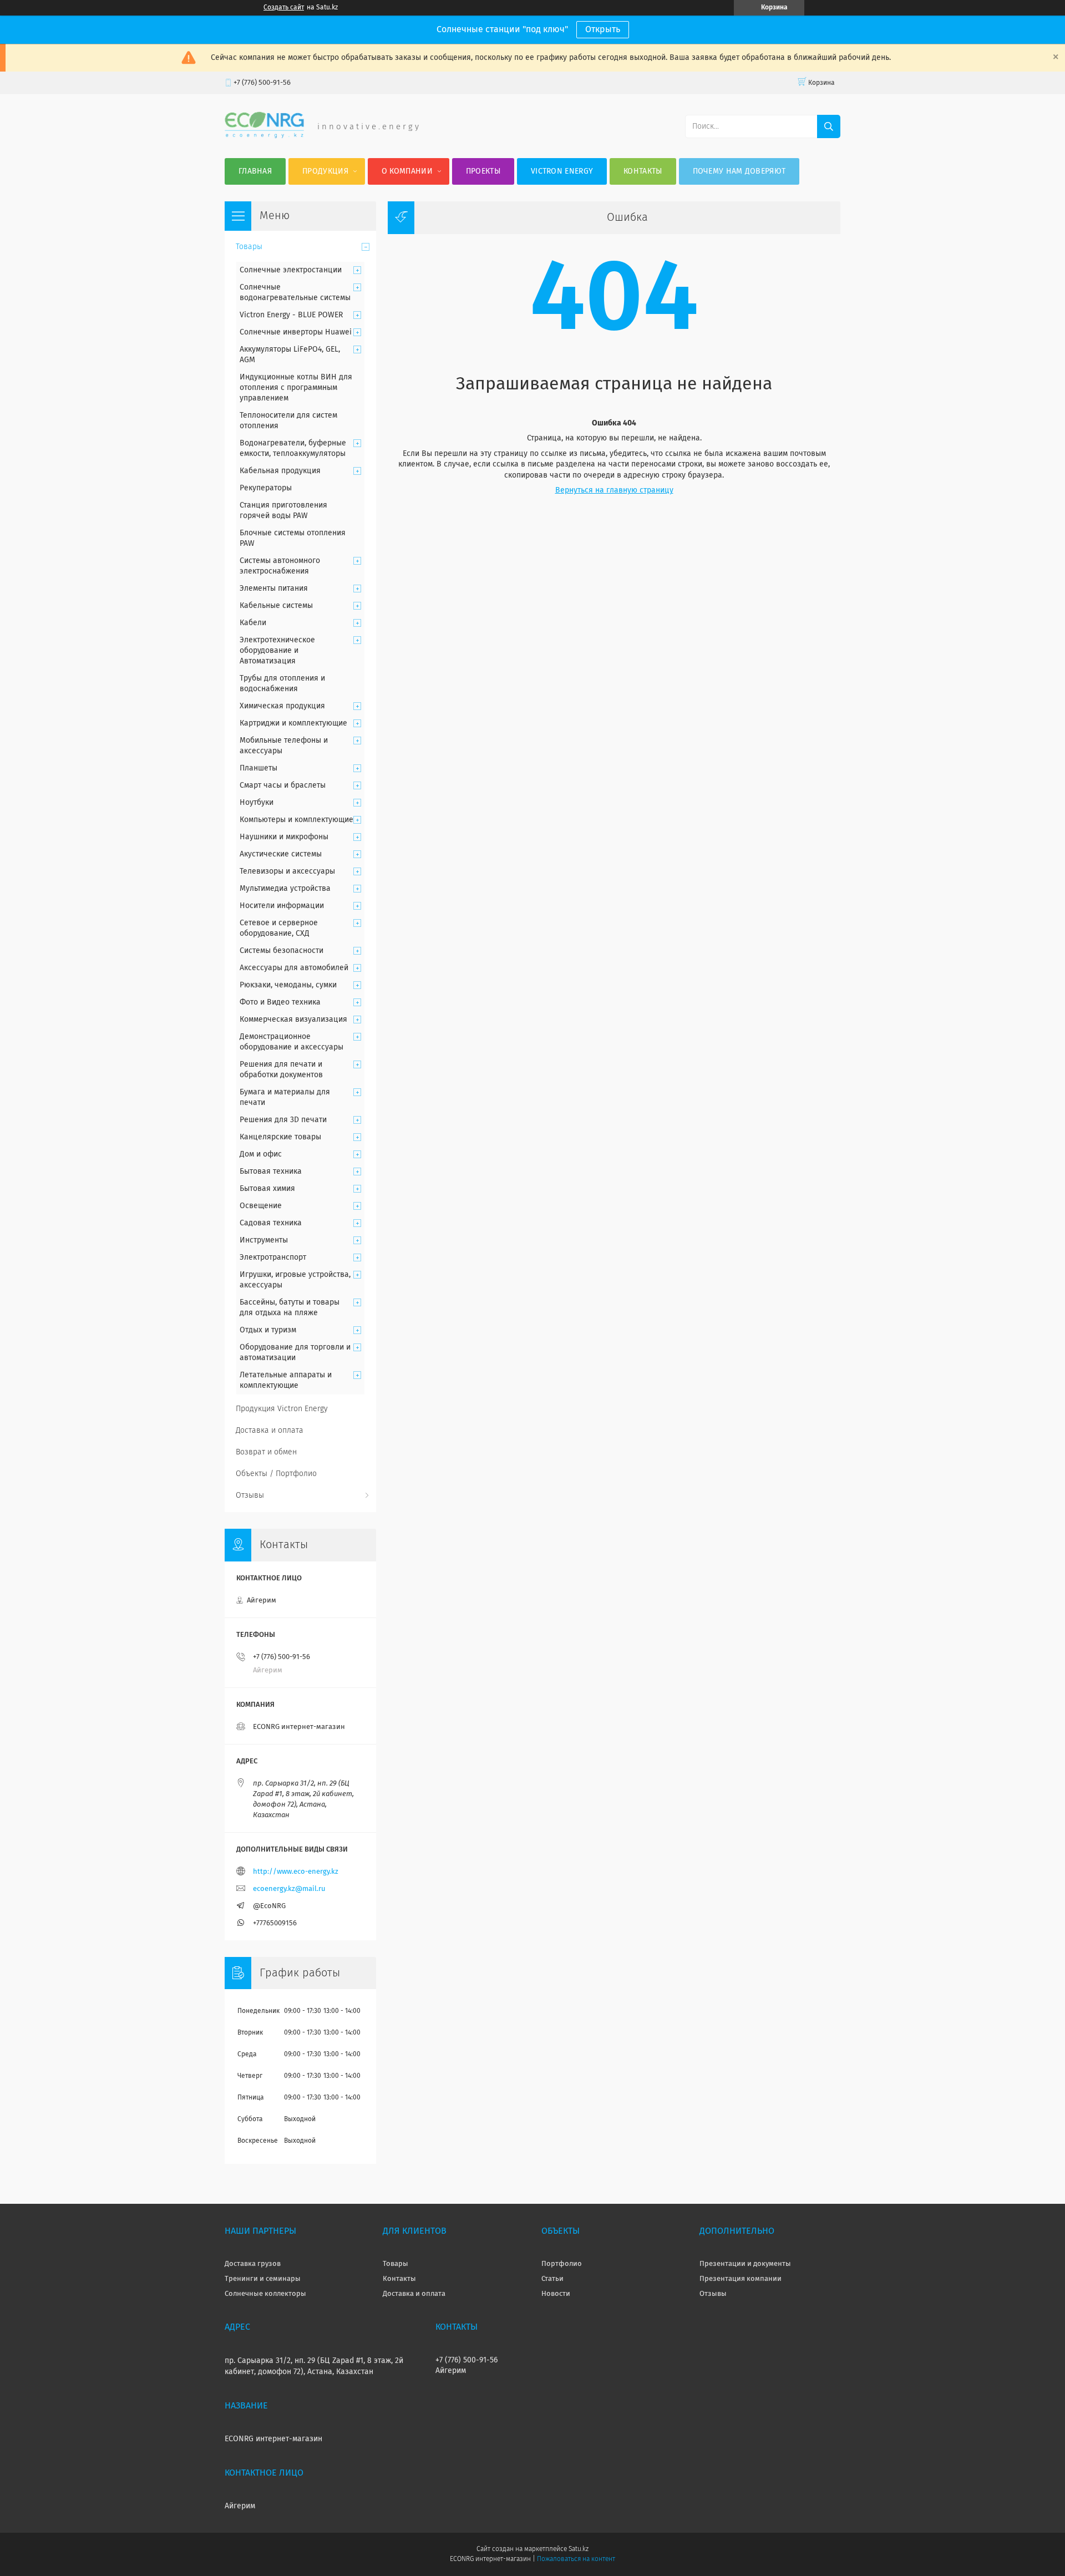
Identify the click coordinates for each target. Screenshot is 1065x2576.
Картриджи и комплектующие (293, 723)
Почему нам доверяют (739, 171)
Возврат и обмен (266, 1452)
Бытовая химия (267, 1189)
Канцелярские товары (280, 1137)
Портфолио (562, 2264)
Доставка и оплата (270, 1431)
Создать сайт (284, 8)
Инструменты (264, 1240)
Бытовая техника (271, 1172)
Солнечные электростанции (291, 270)
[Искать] (829, 126)
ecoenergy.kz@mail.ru (289, 1889)
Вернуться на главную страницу (614, 490)
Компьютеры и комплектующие (296, 820)
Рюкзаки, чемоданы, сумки (288, 985)
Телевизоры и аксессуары (287, 871)
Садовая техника (271, 1223)
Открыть (603, 29)
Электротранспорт (273, 1257)
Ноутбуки (257, 803)
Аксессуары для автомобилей (294, 968)
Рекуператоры (266, 488)
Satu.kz (579, 2549)
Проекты (483, 171)
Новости (556, 2294)
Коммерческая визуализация (293, 1020)
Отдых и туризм (268, 1330)
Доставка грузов (253, 2264)
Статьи (552, 2279)
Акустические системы (281, 854)
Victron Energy (562, 171)
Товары (249, 247)
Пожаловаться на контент (576, 2559)
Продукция (325, 171)
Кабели (253, 623)
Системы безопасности (282, 951)
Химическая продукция (282, 706)
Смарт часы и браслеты (283, 785)
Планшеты (258, 768)
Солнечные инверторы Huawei (296, 332)
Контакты (643, 171)
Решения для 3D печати (283, 1120)
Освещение (261, 1206)
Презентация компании (741, 2279)
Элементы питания (274, 589)
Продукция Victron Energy (282, 1409)
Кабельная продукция (280, 471)
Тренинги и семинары (263, 2279)
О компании (407, 171)
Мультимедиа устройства (285, 889)
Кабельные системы (276, 606)
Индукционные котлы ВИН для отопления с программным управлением (296, 388)
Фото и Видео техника (280, 1002)
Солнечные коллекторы (265, 2294)
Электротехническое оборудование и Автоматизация (277, 651)
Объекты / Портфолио (276, 1474)
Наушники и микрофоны (284, 837)
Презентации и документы (745, 2264)
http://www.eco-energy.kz (296, 1872)
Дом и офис (261, 1154)
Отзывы (250, 1495)
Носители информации (282, 906)
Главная (255, 171)
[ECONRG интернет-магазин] (264, 136)
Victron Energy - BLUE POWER (291, 315)
